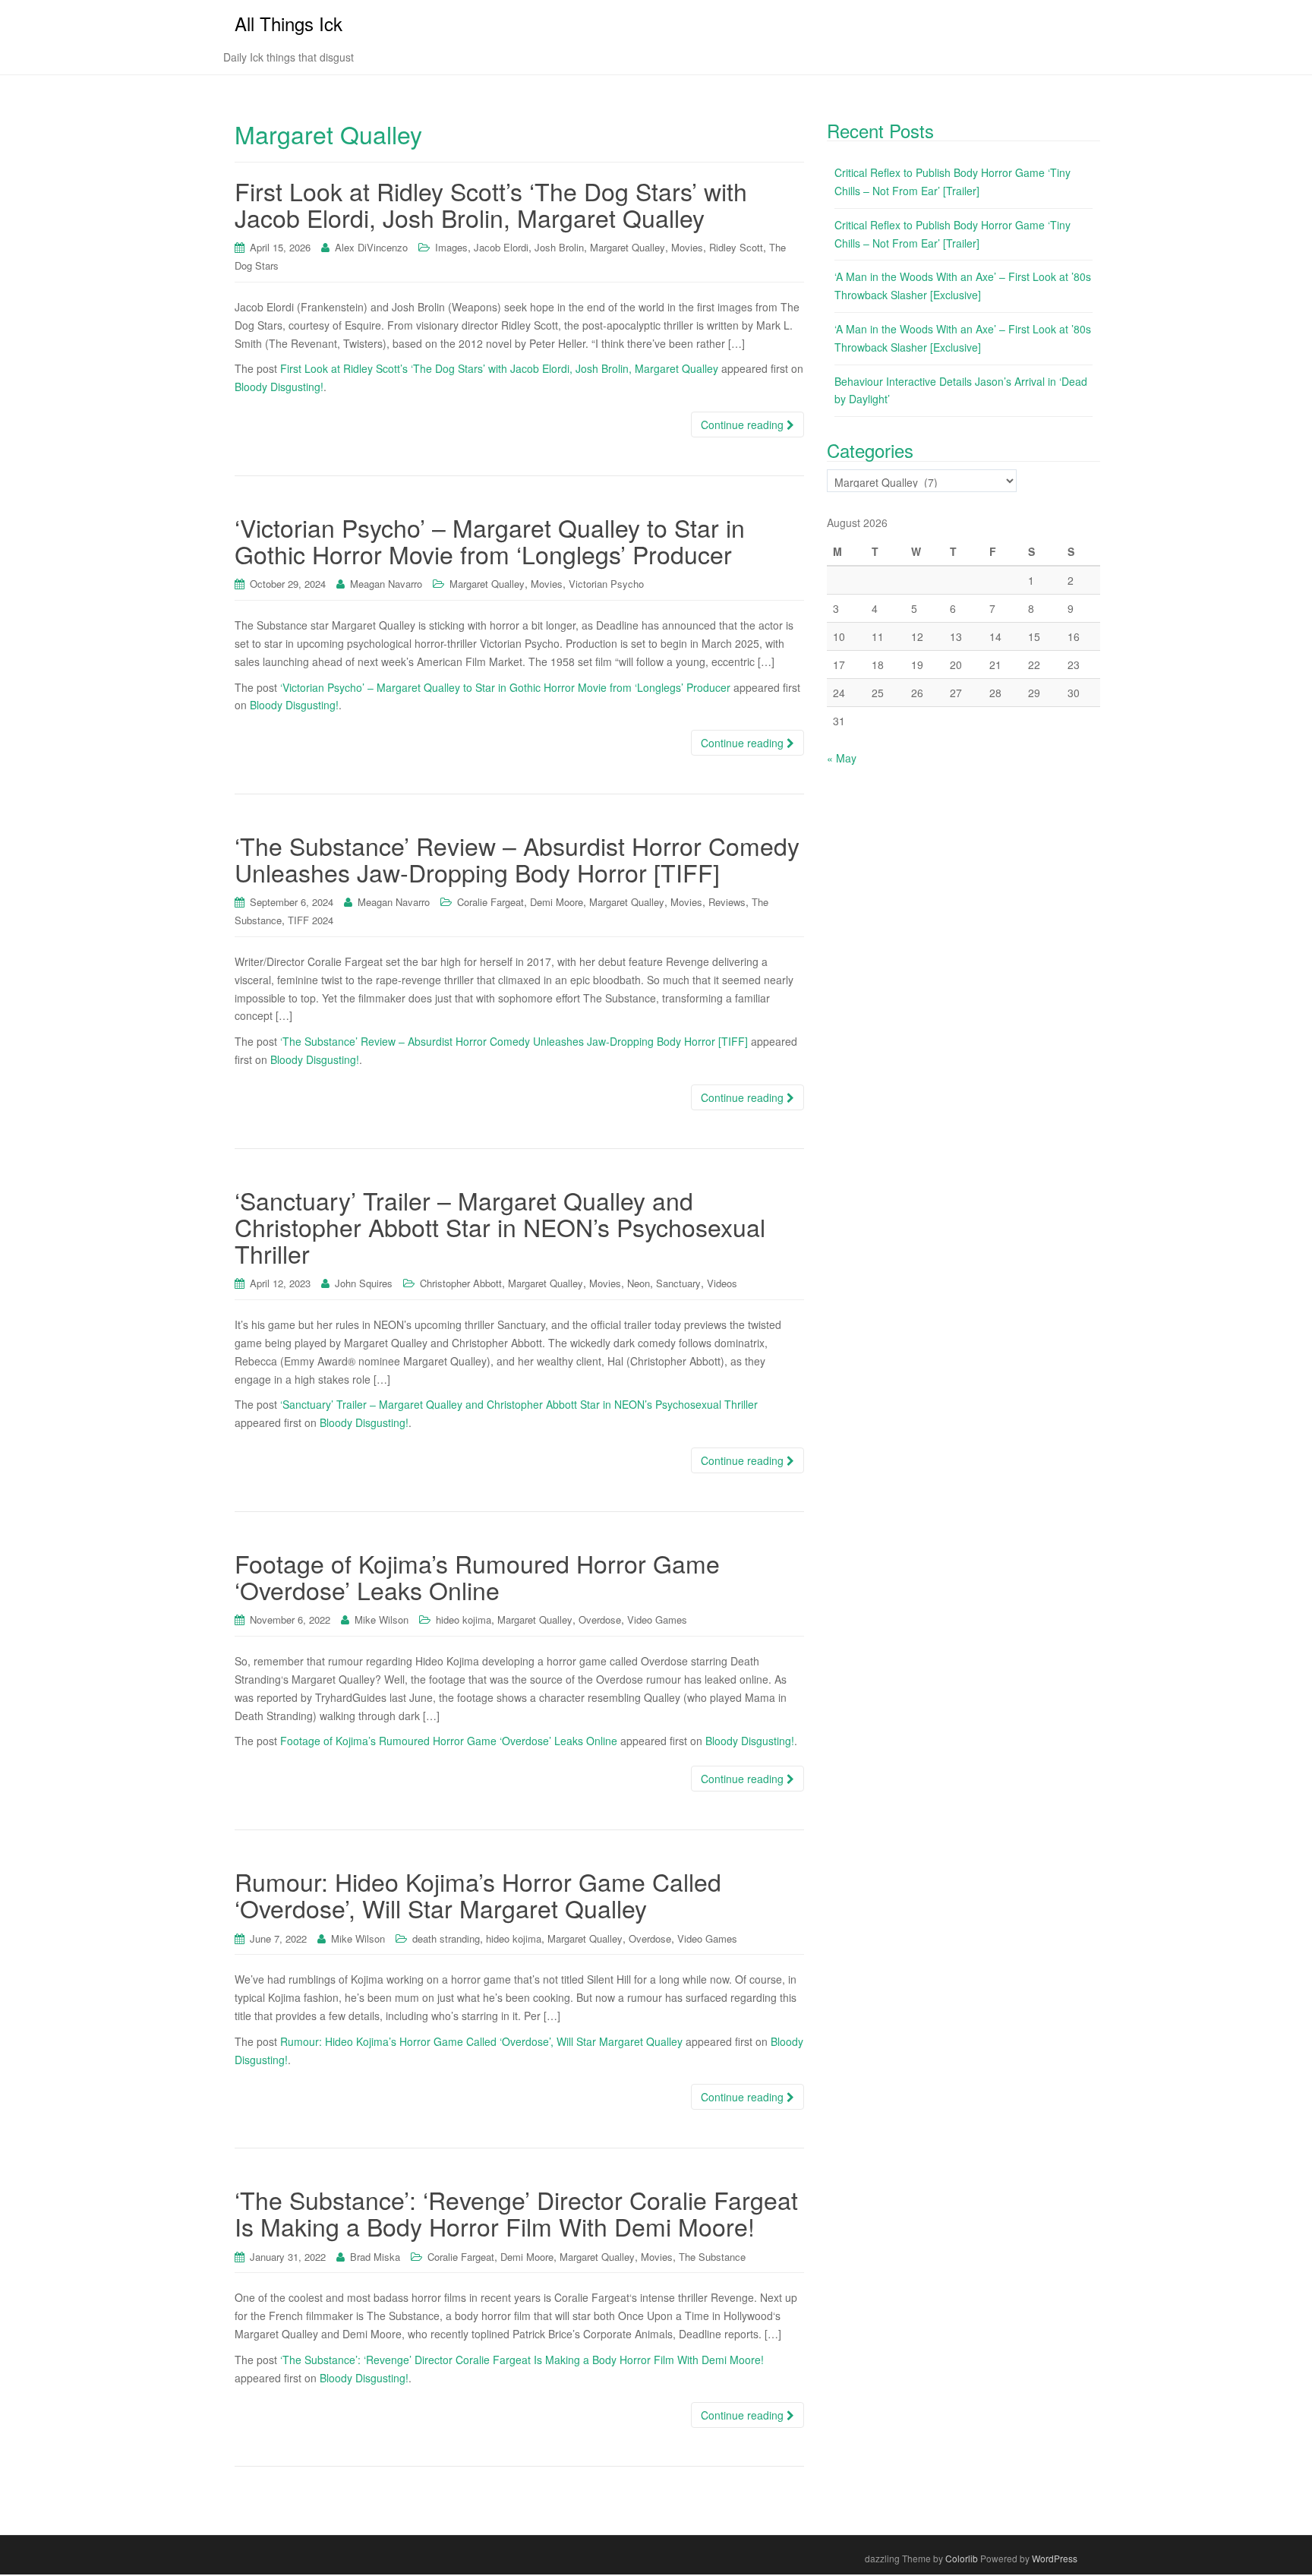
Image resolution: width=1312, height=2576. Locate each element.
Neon (639, 1283)
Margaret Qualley (628, 247)
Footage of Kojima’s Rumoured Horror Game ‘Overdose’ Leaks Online (477, 1576)
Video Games (657, 1619)
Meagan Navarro (386, 584)
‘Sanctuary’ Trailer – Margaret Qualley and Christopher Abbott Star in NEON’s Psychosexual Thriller (500, 1226)
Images (451, 247)
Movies (687, 247)
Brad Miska (375, 2257)
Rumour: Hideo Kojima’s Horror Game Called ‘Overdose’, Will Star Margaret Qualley (478, 1894)
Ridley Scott (736, 247)
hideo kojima (464, 1619)
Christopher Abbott (461, 1283)
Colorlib (962, 2558)
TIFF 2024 (311, 920)
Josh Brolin (559, 247)
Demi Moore (557, 902)
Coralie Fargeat (490, 902)
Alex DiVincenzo (371, 247)
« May (842, 758)
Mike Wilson (382, 1619)
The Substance (712, 2257)
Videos (722, 1283)
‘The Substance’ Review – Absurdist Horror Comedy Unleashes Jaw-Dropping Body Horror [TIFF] (517, 859)
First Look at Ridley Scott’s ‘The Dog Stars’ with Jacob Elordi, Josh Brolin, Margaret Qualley (491, 204)
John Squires (364, 1283)
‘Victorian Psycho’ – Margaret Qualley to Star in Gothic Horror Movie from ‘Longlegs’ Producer (490, 540)
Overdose (600, 1619)
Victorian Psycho (606, 584)
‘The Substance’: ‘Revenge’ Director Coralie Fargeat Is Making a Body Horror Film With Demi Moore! (516, 2213)
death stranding (446, 1938)
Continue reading (744, 425)
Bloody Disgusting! (279, 387)
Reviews (727, 902)
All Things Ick (289, 23)
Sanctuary (678, 1283)
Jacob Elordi (501, 247)
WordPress (1055, 2558)
